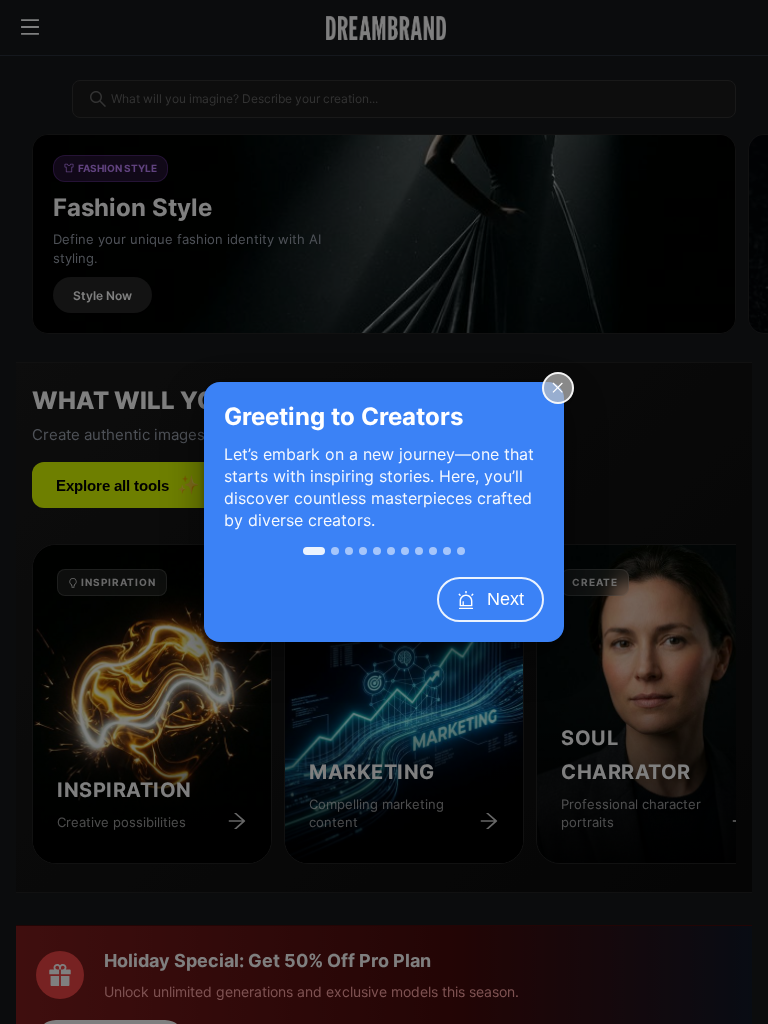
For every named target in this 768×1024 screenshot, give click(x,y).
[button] (558, 388)
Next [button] (505, 599)
